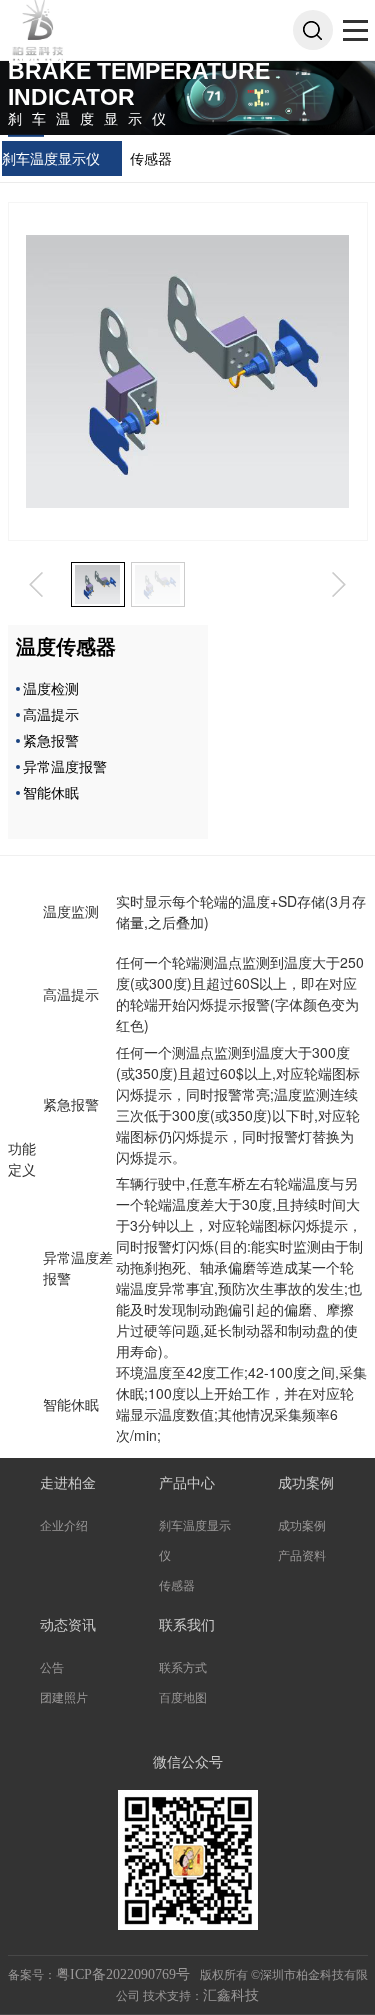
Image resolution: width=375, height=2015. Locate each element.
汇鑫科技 (231, 1995)
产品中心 (187, 1483)
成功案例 (306, 1483)
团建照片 (64, 1698)
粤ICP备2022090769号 (125, 1974)
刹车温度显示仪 (51, 158)
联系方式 (183, 1668)
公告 (52, 1668)
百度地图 (183, 1698)
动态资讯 (68, 1625)
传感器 (151, 158)
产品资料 (302, 1556)
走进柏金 (68, 1483)
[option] (98, 584)
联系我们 (187, 1625)
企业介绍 (64, 1526)
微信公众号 (188, 1762)
